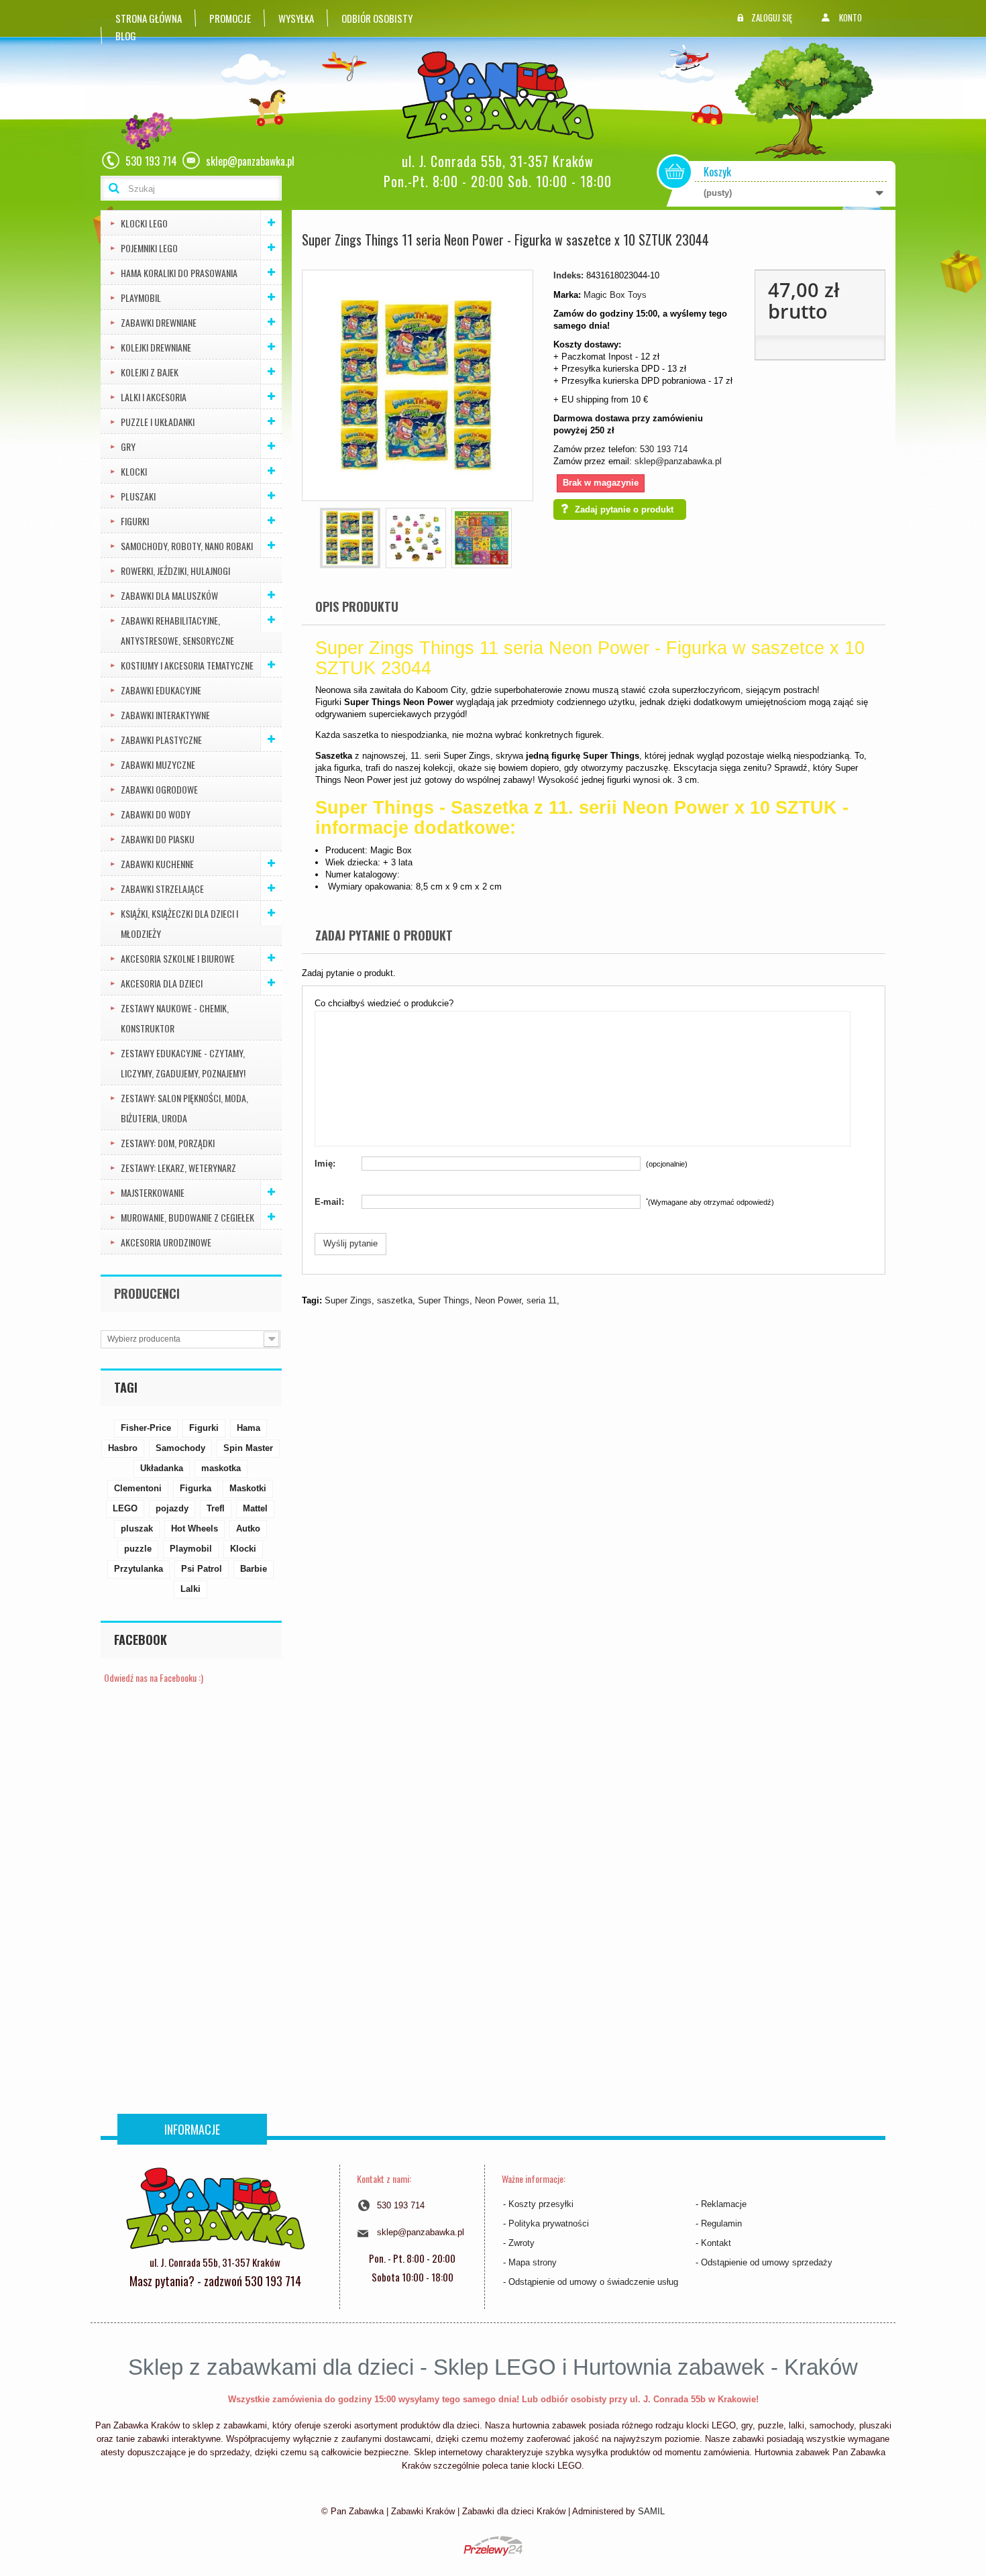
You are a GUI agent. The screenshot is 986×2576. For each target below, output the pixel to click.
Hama (249, 1428)
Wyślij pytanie (350, 1243)
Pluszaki (138, 496)
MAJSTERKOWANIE (153, 1192)
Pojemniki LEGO (149, 248)
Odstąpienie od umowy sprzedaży (767, 2262)
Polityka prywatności (549, 2223)
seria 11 (542, 1300)
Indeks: (568, 275)
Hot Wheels (195, 1528)
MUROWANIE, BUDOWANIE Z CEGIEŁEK (187, 1217)
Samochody (180, 1448)
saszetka (395, 1300)
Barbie (254, 1569)
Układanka (162, 1468)
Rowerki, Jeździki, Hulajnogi (175, 571)
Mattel (255, 1508)
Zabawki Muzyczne (158, 764)
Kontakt (716, 2243)
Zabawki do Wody (156, 814)
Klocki (134, 471)
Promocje (230, 18)
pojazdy (172, 1508)
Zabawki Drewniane (159, 322)
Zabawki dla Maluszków (169, 595)
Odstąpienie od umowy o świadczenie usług (593, 2282)
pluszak (137, 1528)
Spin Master (248, 1448)
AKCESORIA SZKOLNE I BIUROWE (178, 958)
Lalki (190, 1589)
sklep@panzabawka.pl (678, 461)
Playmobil (191, 1549)
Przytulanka (139, 1569)
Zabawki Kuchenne (157, 864)
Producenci (147, 1293)
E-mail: (329, 1202)
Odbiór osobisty (377, 18)
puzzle (138, 1549)
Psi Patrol (202, 1569)
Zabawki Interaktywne (165, 715)
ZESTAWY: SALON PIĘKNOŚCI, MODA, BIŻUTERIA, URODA (184, 1108)
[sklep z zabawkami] (215, 2207)
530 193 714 (664, 449)
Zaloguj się (772, 17)
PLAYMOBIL (141, 298)
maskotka (221, 1468)
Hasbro (123, 1448)
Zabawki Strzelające (162, 889)
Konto (851, 17)
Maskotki (248, 1488)
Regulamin (721, 2223)
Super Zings (348, 1300)
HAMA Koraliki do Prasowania (179, 273)
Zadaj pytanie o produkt (624, 509)
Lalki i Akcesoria (154, 397)
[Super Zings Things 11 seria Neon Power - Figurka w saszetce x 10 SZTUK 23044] (350, 538)
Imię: (325, 1164)
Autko (248, 1528)
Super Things (444, 1300)
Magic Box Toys (615, 295)
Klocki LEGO (144, 223)
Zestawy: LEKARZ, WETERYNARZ (178, 1168)
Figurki (135, 521)
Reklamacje (724, 2204)
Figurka (196, 1488)
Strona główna (149, 18)
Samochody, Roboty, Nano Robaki (187, 546)
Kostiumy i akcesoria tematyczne (187, 665)
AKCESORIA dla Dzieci (162, 983)
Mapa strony (533, 2262)
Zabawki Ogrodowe (159, 789)
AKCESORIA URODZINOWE (166, 1242)
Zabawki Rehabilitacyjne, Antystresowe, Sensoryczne (177, 630)
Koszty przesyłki (541, 2204)
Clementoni (138, 1488)
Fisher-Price (146, 1428)
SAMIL (651, 2511)
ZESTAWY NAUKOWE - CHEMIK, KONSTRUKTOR (175, 1018)
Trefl (216, 1508)
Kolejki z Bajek (150, 372)
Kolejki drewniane (156, 347)
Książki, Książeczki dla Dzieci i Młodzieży (179, 923)
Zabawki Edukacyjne (161, 690)
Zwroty (522, 2243)
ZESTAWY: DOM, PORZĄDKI (168, 1143)
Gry (128, 446)
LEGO (125, 1508)
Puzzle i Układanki (158, 422)
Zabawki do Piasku (158, 839)
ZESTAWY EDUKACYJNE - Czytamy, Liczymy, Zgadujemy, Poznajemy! (183, 1063)
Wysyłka (296, 18)
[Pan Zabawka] (503, 96)
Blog (126, 36)
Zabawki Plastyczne (161, 740)
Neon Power (498, 1300)
